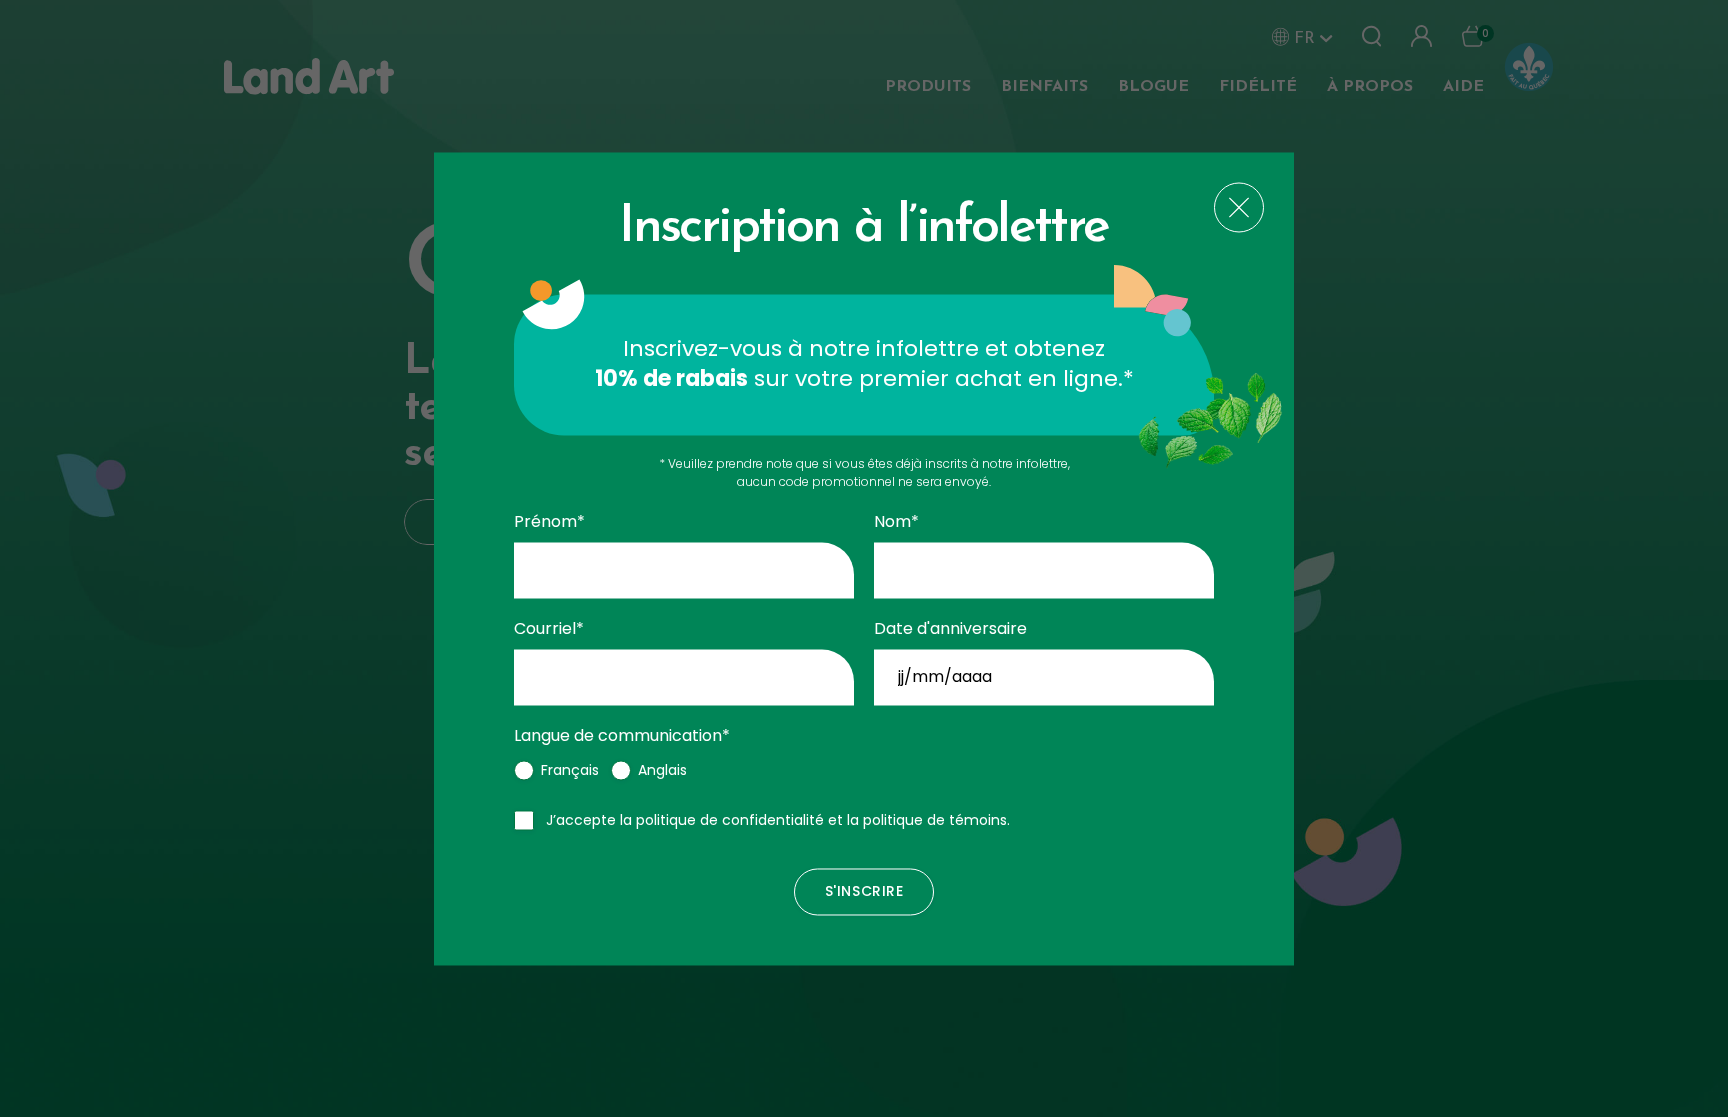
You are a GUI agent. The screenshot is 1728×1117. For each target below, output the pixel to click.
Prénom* (549, 523)
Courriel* (549, 629)
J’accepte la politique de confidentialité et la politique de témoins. (778, 820)
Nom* (896, 523)
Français (570, 770)
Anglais (662, 770)
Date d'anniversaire (950, 629)
